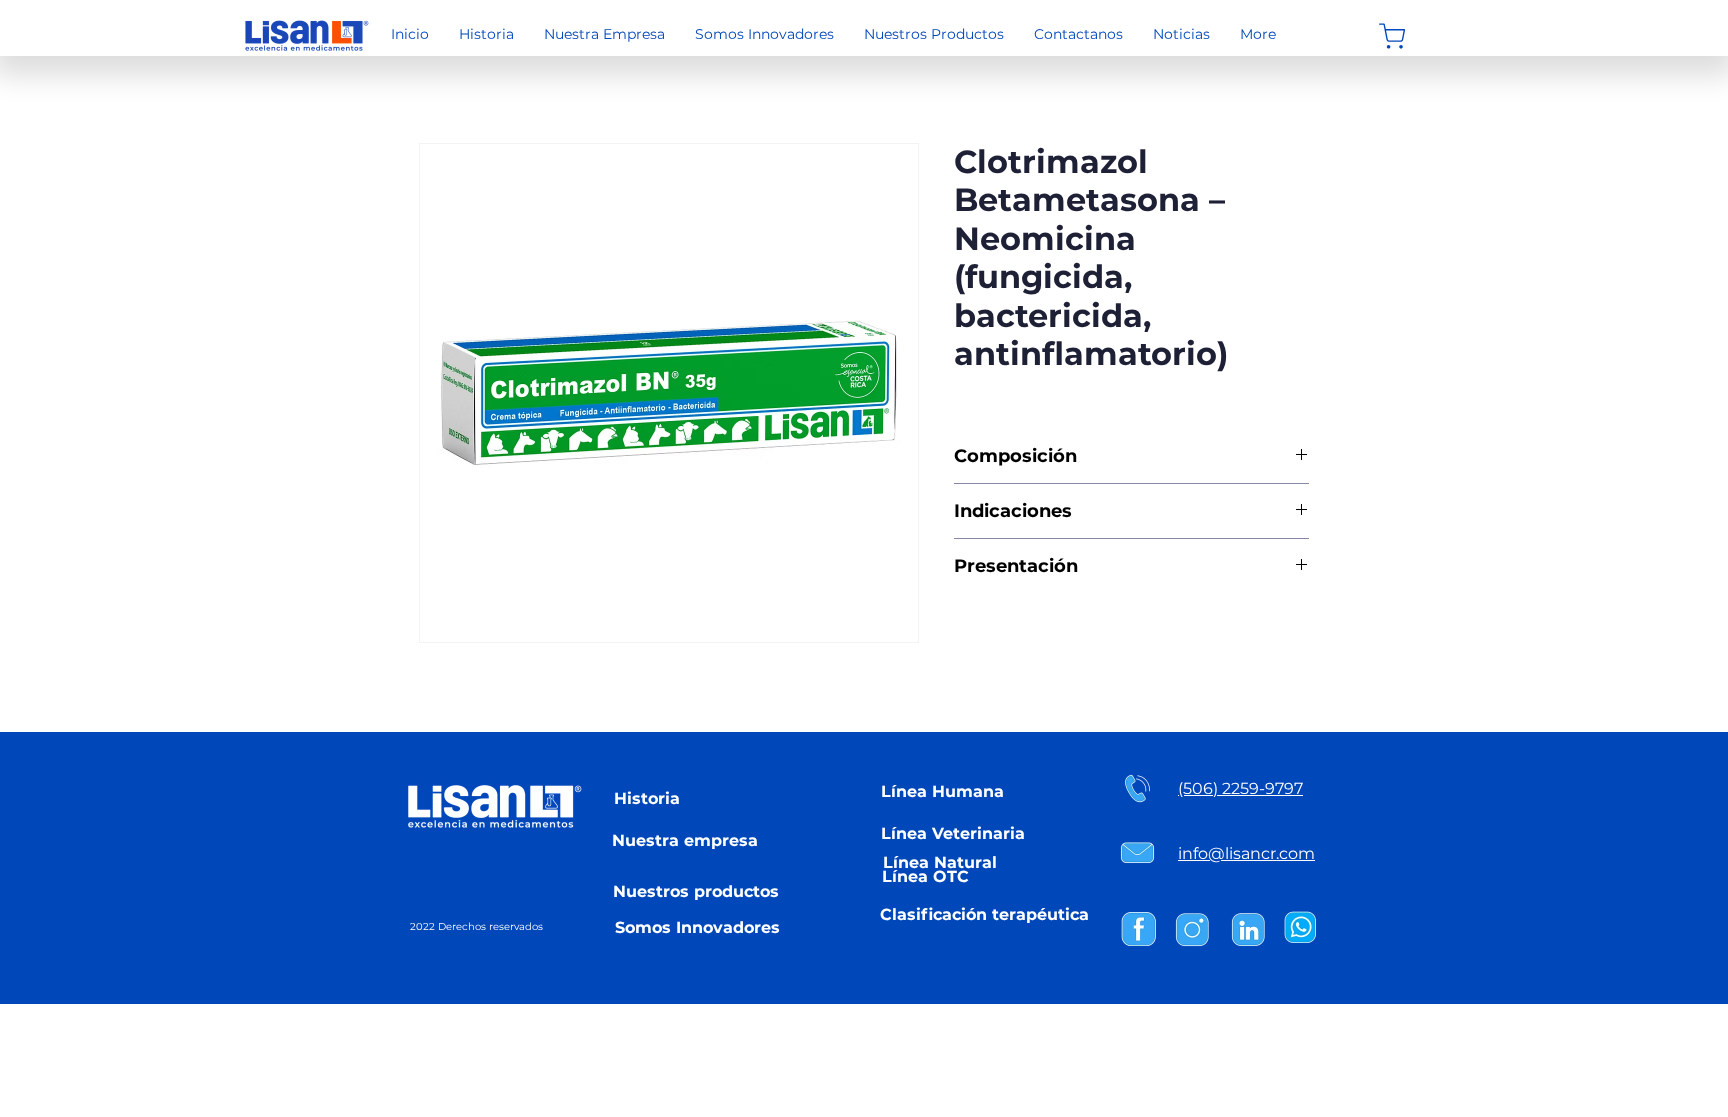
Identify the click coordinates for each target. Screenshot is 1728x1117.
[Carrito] (1391, 36)
